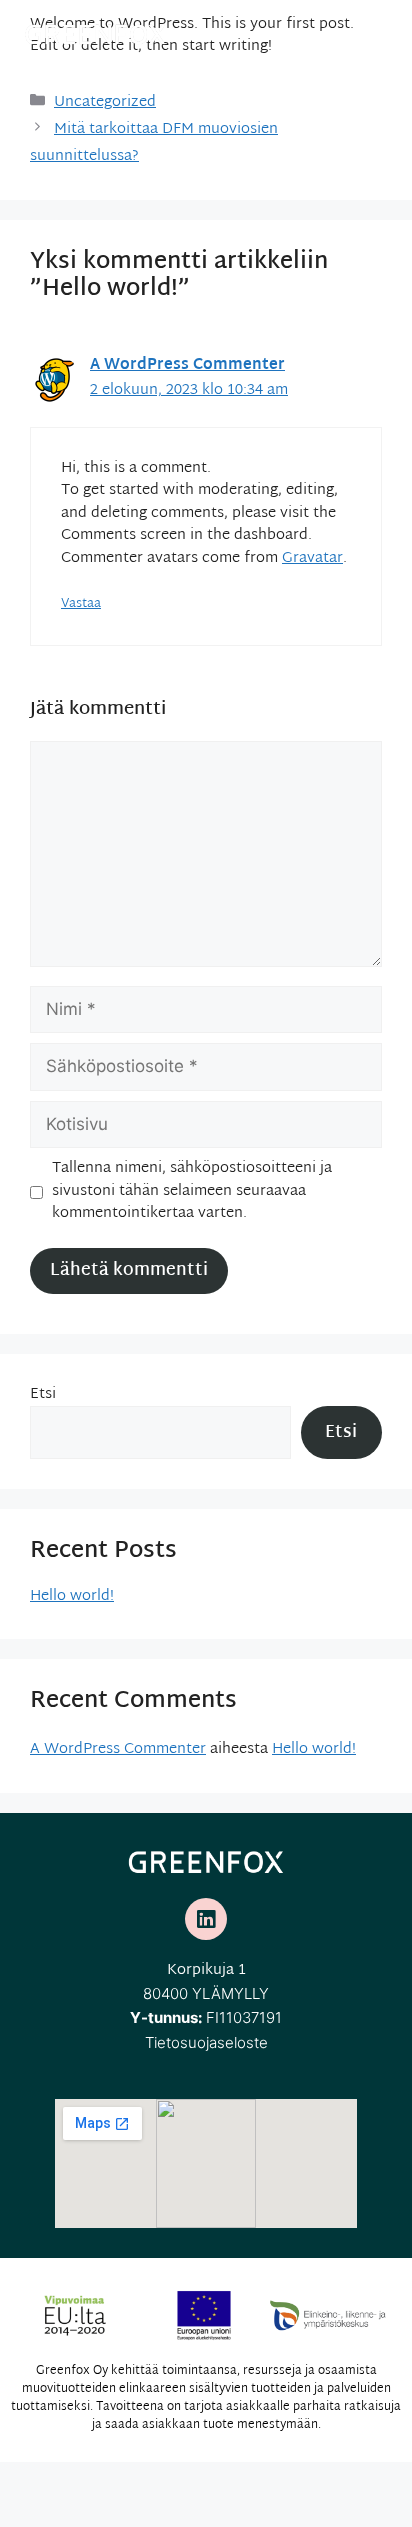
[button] (384, 29)
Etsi (43, 1394)
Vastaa (81, 604)
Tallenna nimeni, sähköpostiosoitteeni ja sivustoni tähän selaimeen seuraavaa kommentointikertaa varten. (192, 1192)
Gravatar (312, 558)
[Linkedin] (206, 1919)
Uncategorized (105, 102)
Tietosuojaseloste (206, 2042)
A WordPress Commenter (187, 365)
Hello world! (72, 1596)
